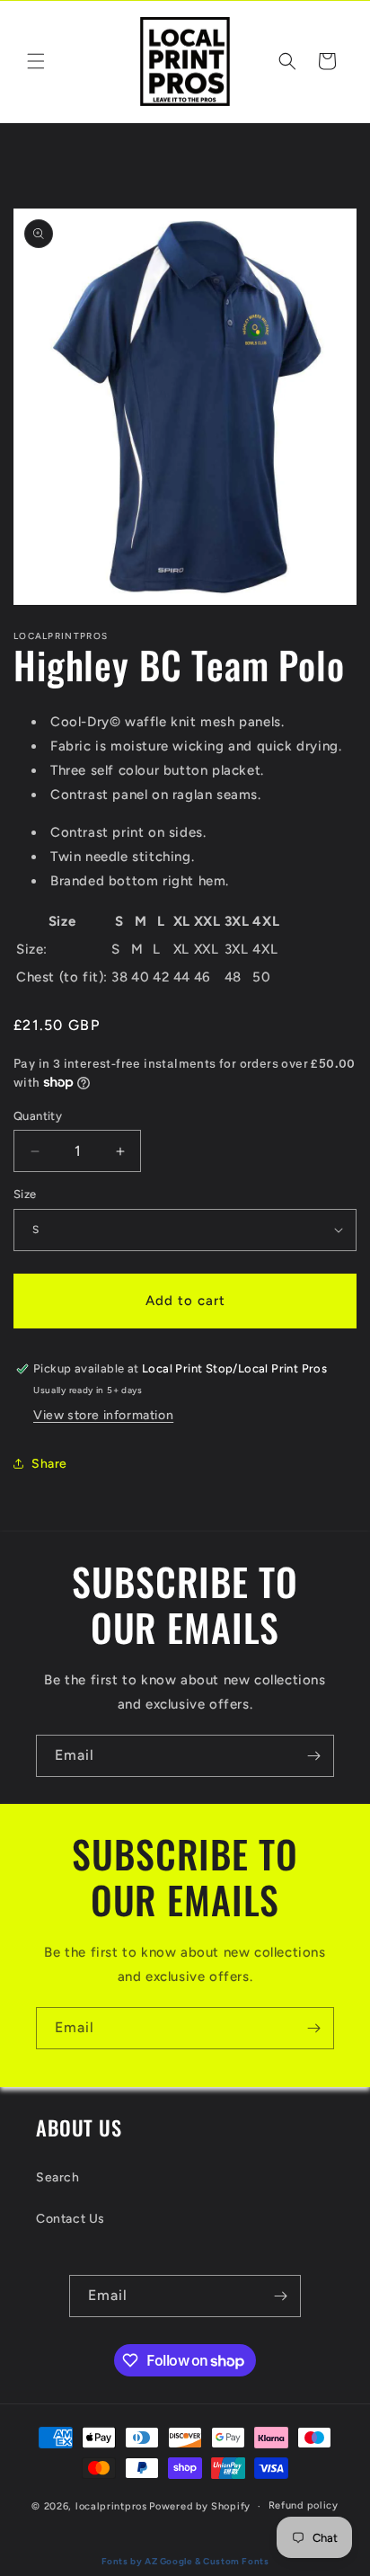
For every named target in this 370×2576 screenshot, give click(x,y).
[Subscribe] (313, 1756)
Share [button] (49, 1464)
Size (25, 1194)
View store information (103, 1415)
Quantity (38, 1116)
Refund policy (304, 2505)
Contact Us (70, 2219)
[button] (36, 61)
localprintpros (111, 2506)
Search (58, 2177)
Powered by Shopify (200, 2506)
